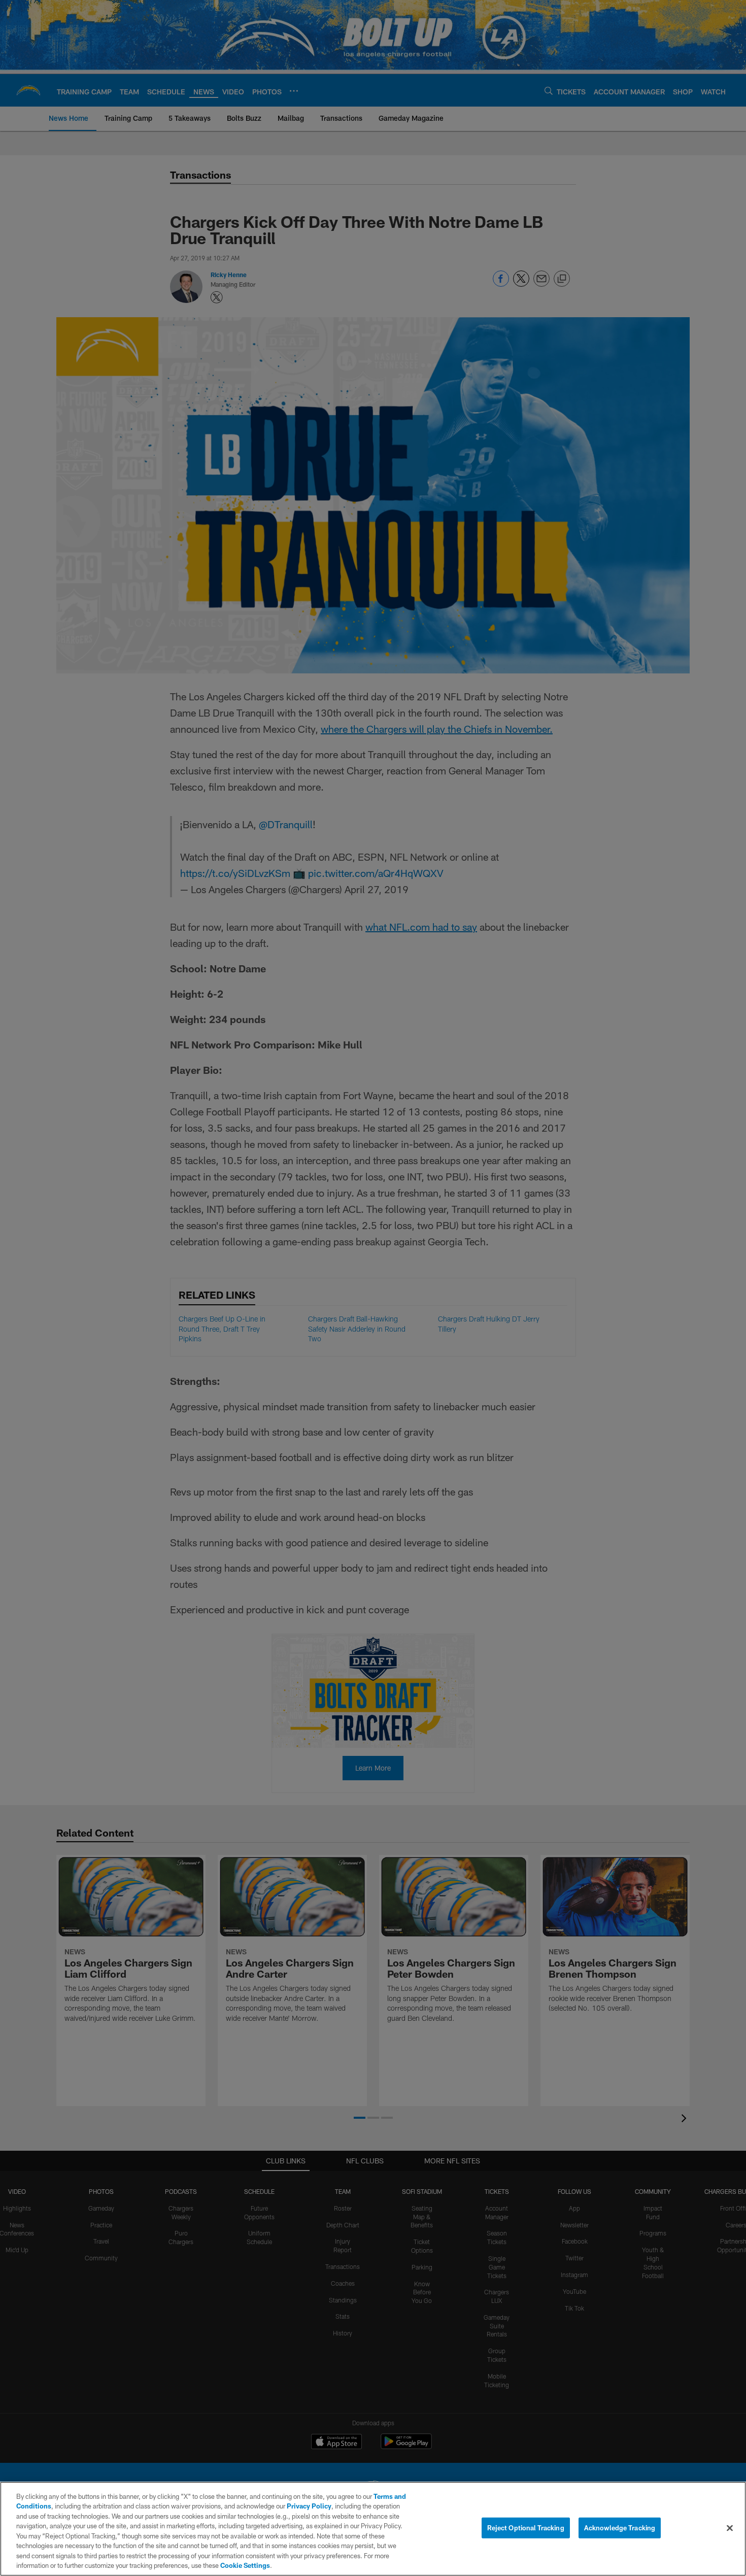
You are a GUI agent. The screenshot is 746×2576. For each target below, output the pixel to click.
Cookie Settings (245, 2565)
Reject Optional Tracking (526, 2528)
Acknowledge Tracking (620, 2528)
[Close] (730, 2528)
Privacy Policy (309, 2506)
